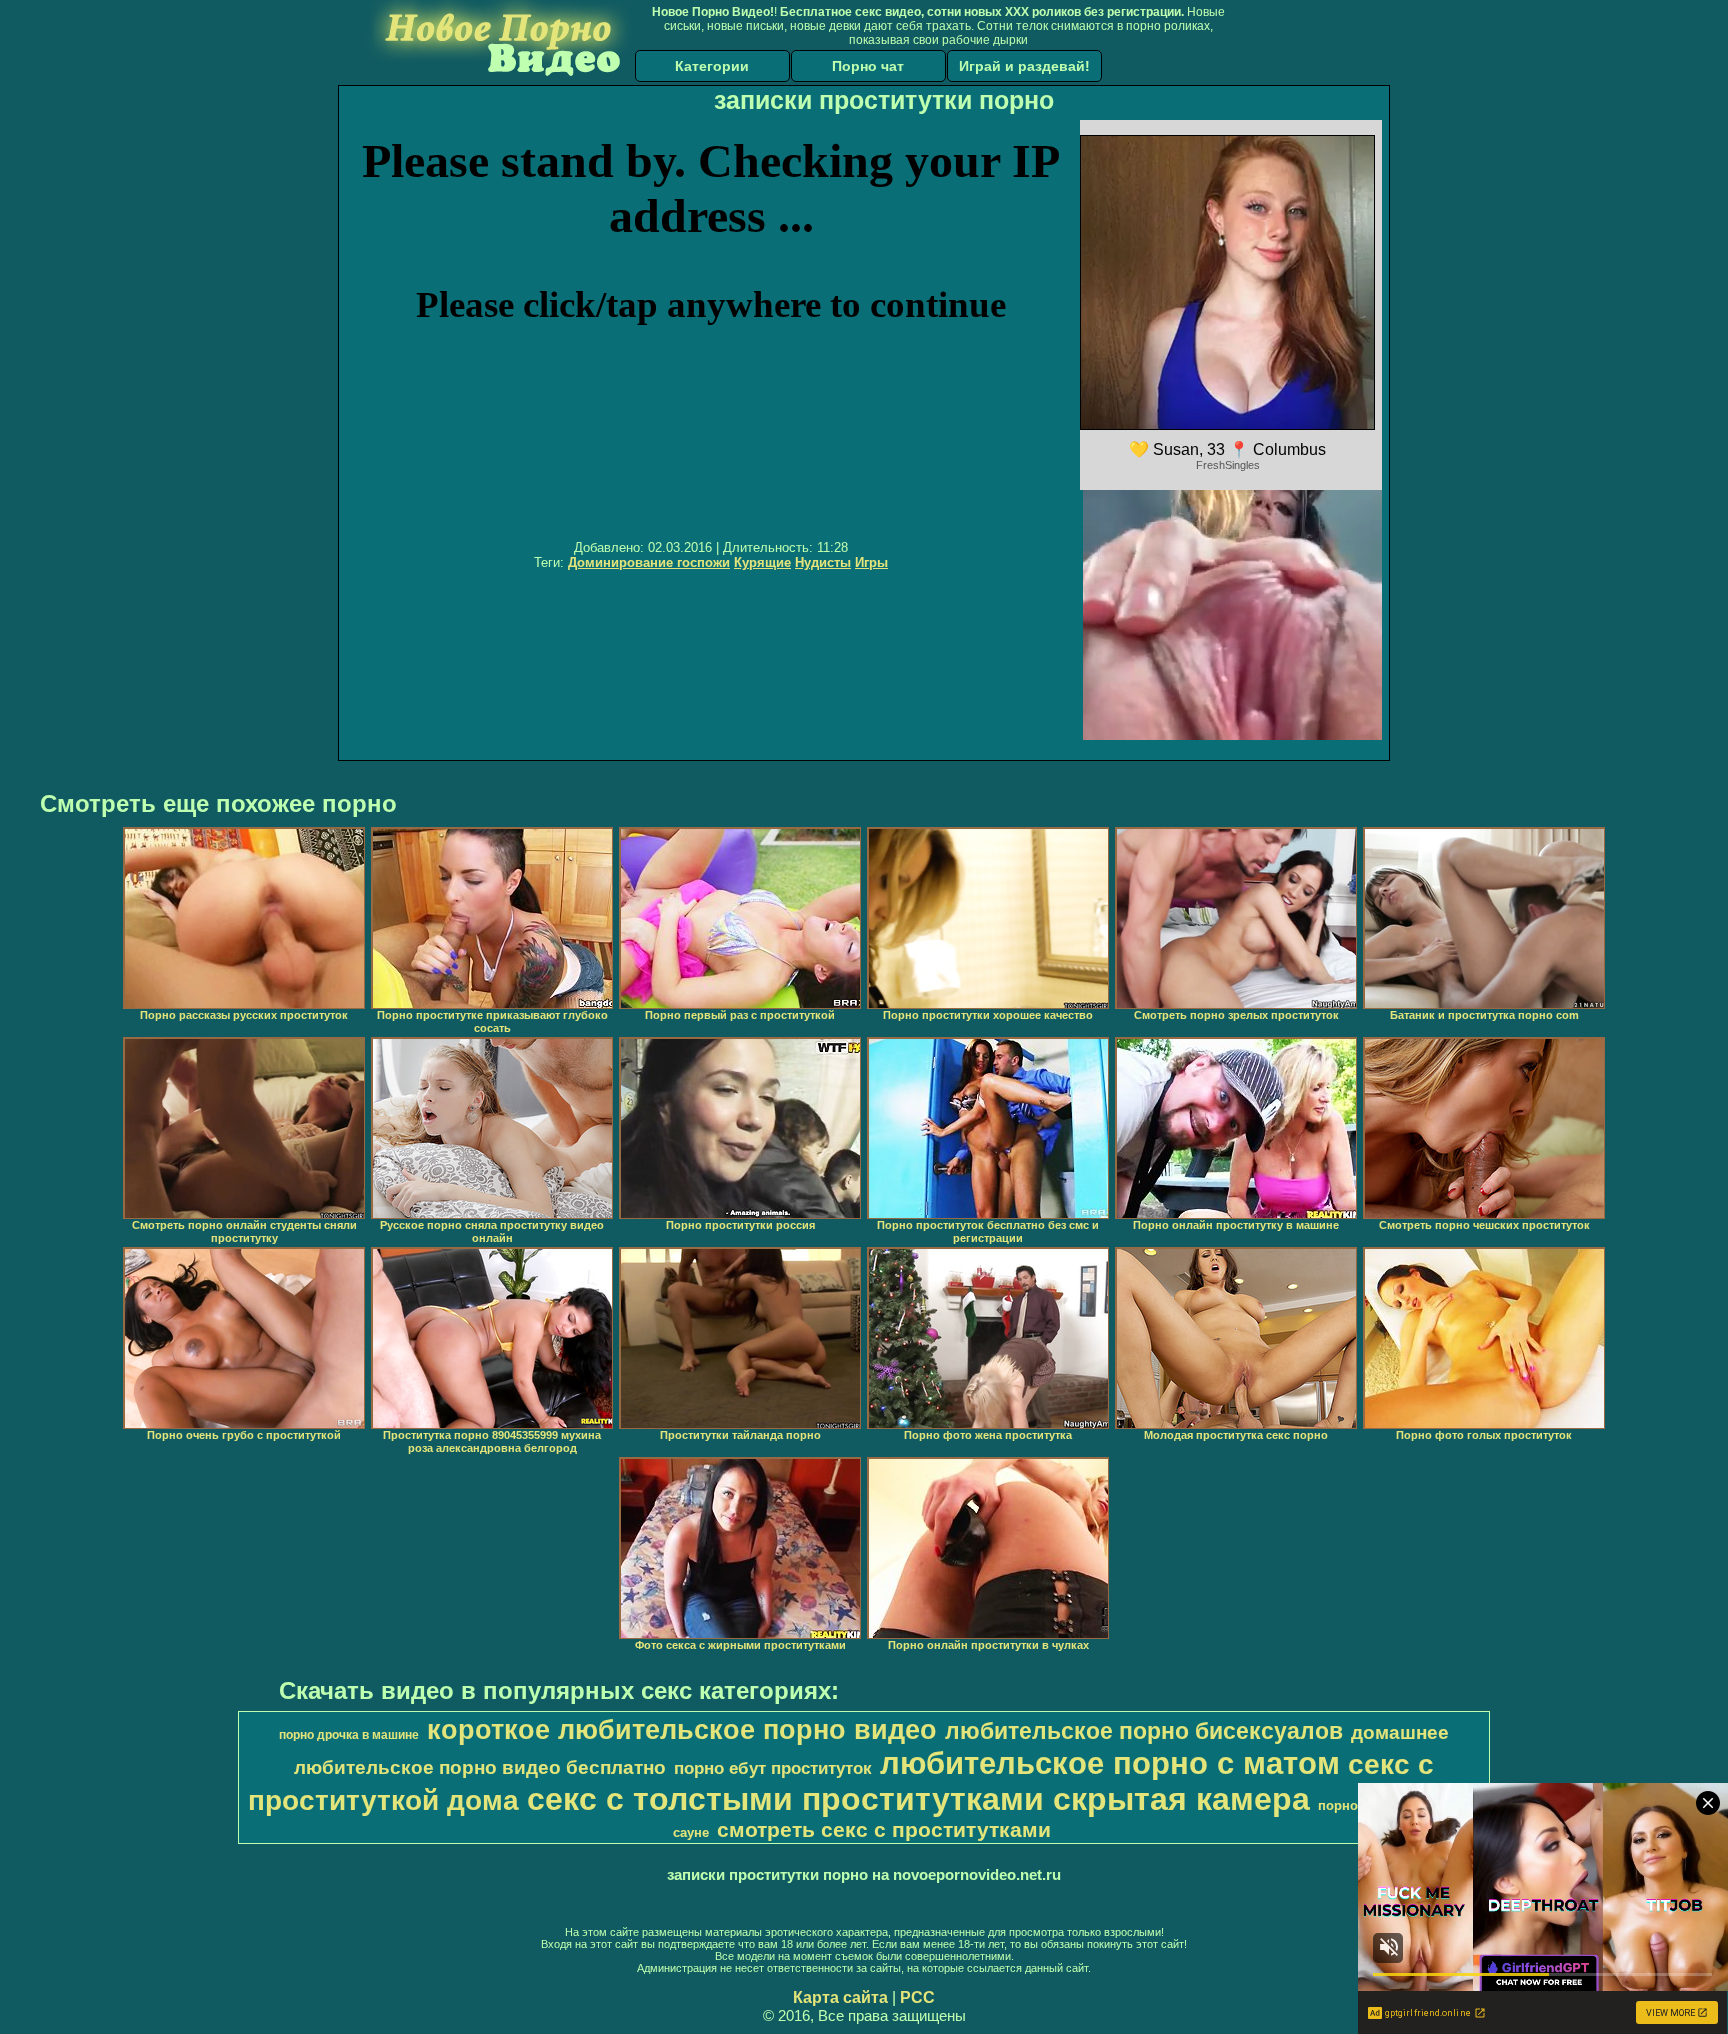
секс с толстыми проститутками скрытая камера (918, 1799)
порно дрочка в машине (349, 1735)
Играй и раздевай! (1024, 66)
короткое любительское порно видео (682, 1730)
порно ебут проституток (773, 1768)
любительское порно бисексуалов (1144, 1731)
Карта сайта (840, 1997)
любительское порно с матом (1110, 1763)
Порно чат (868, 66)
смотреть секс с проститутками (884, 1830)
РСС (917, 1997)
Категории (712, 66)
